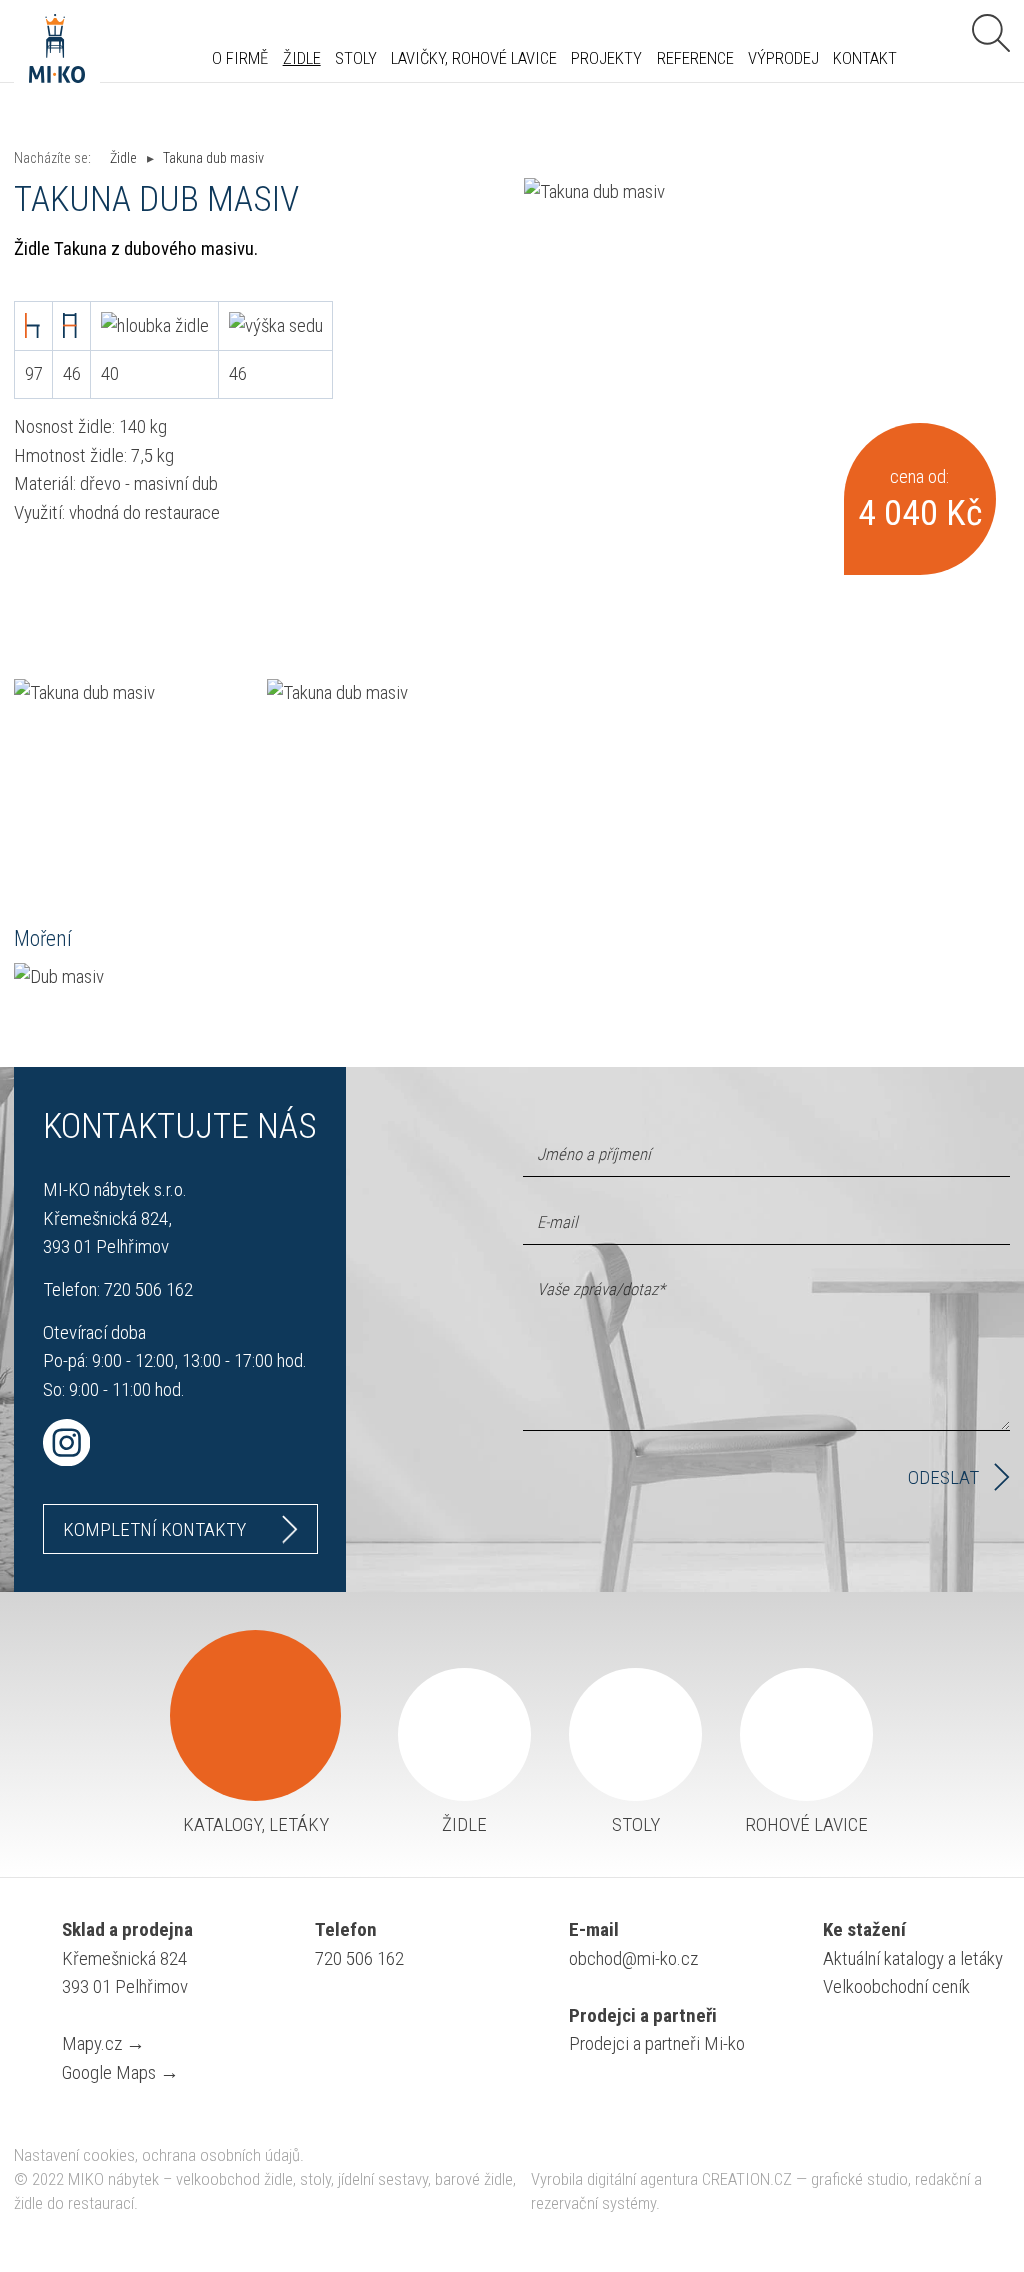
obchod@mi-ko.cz (633, 1958)
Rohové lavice (806, 1824)
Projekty (606, 59)
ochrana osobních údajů (221, 2155)
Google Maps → (120, 2072)
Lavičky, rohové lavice (474, 59)
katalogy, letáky (256, 1824)
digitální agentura (642, 2179)
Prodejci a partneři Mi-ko (657, 2043)
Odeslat (943, 1477)
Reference (695, 59)
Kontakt (865, 59)
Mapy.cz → (103, 2043)
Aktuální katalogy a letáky (913, 1958)
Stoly (356, 59)
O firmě (240, 59)
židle (464, 1824)
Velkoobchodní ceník (896, 1986)
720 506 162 (148, 1289)
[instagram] (180, 1443)
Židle (302, 59)
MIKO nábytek (113, 2179)
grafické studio (859, 2179)
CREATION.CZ (747, 2179)
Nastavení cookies (74, 2155)
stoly (636, 1824)
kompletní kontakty (154, 1529)
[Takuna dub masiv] (767, 368)
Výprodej (783, 59)
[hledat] (991, 33)
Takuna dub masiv (213, 158)
